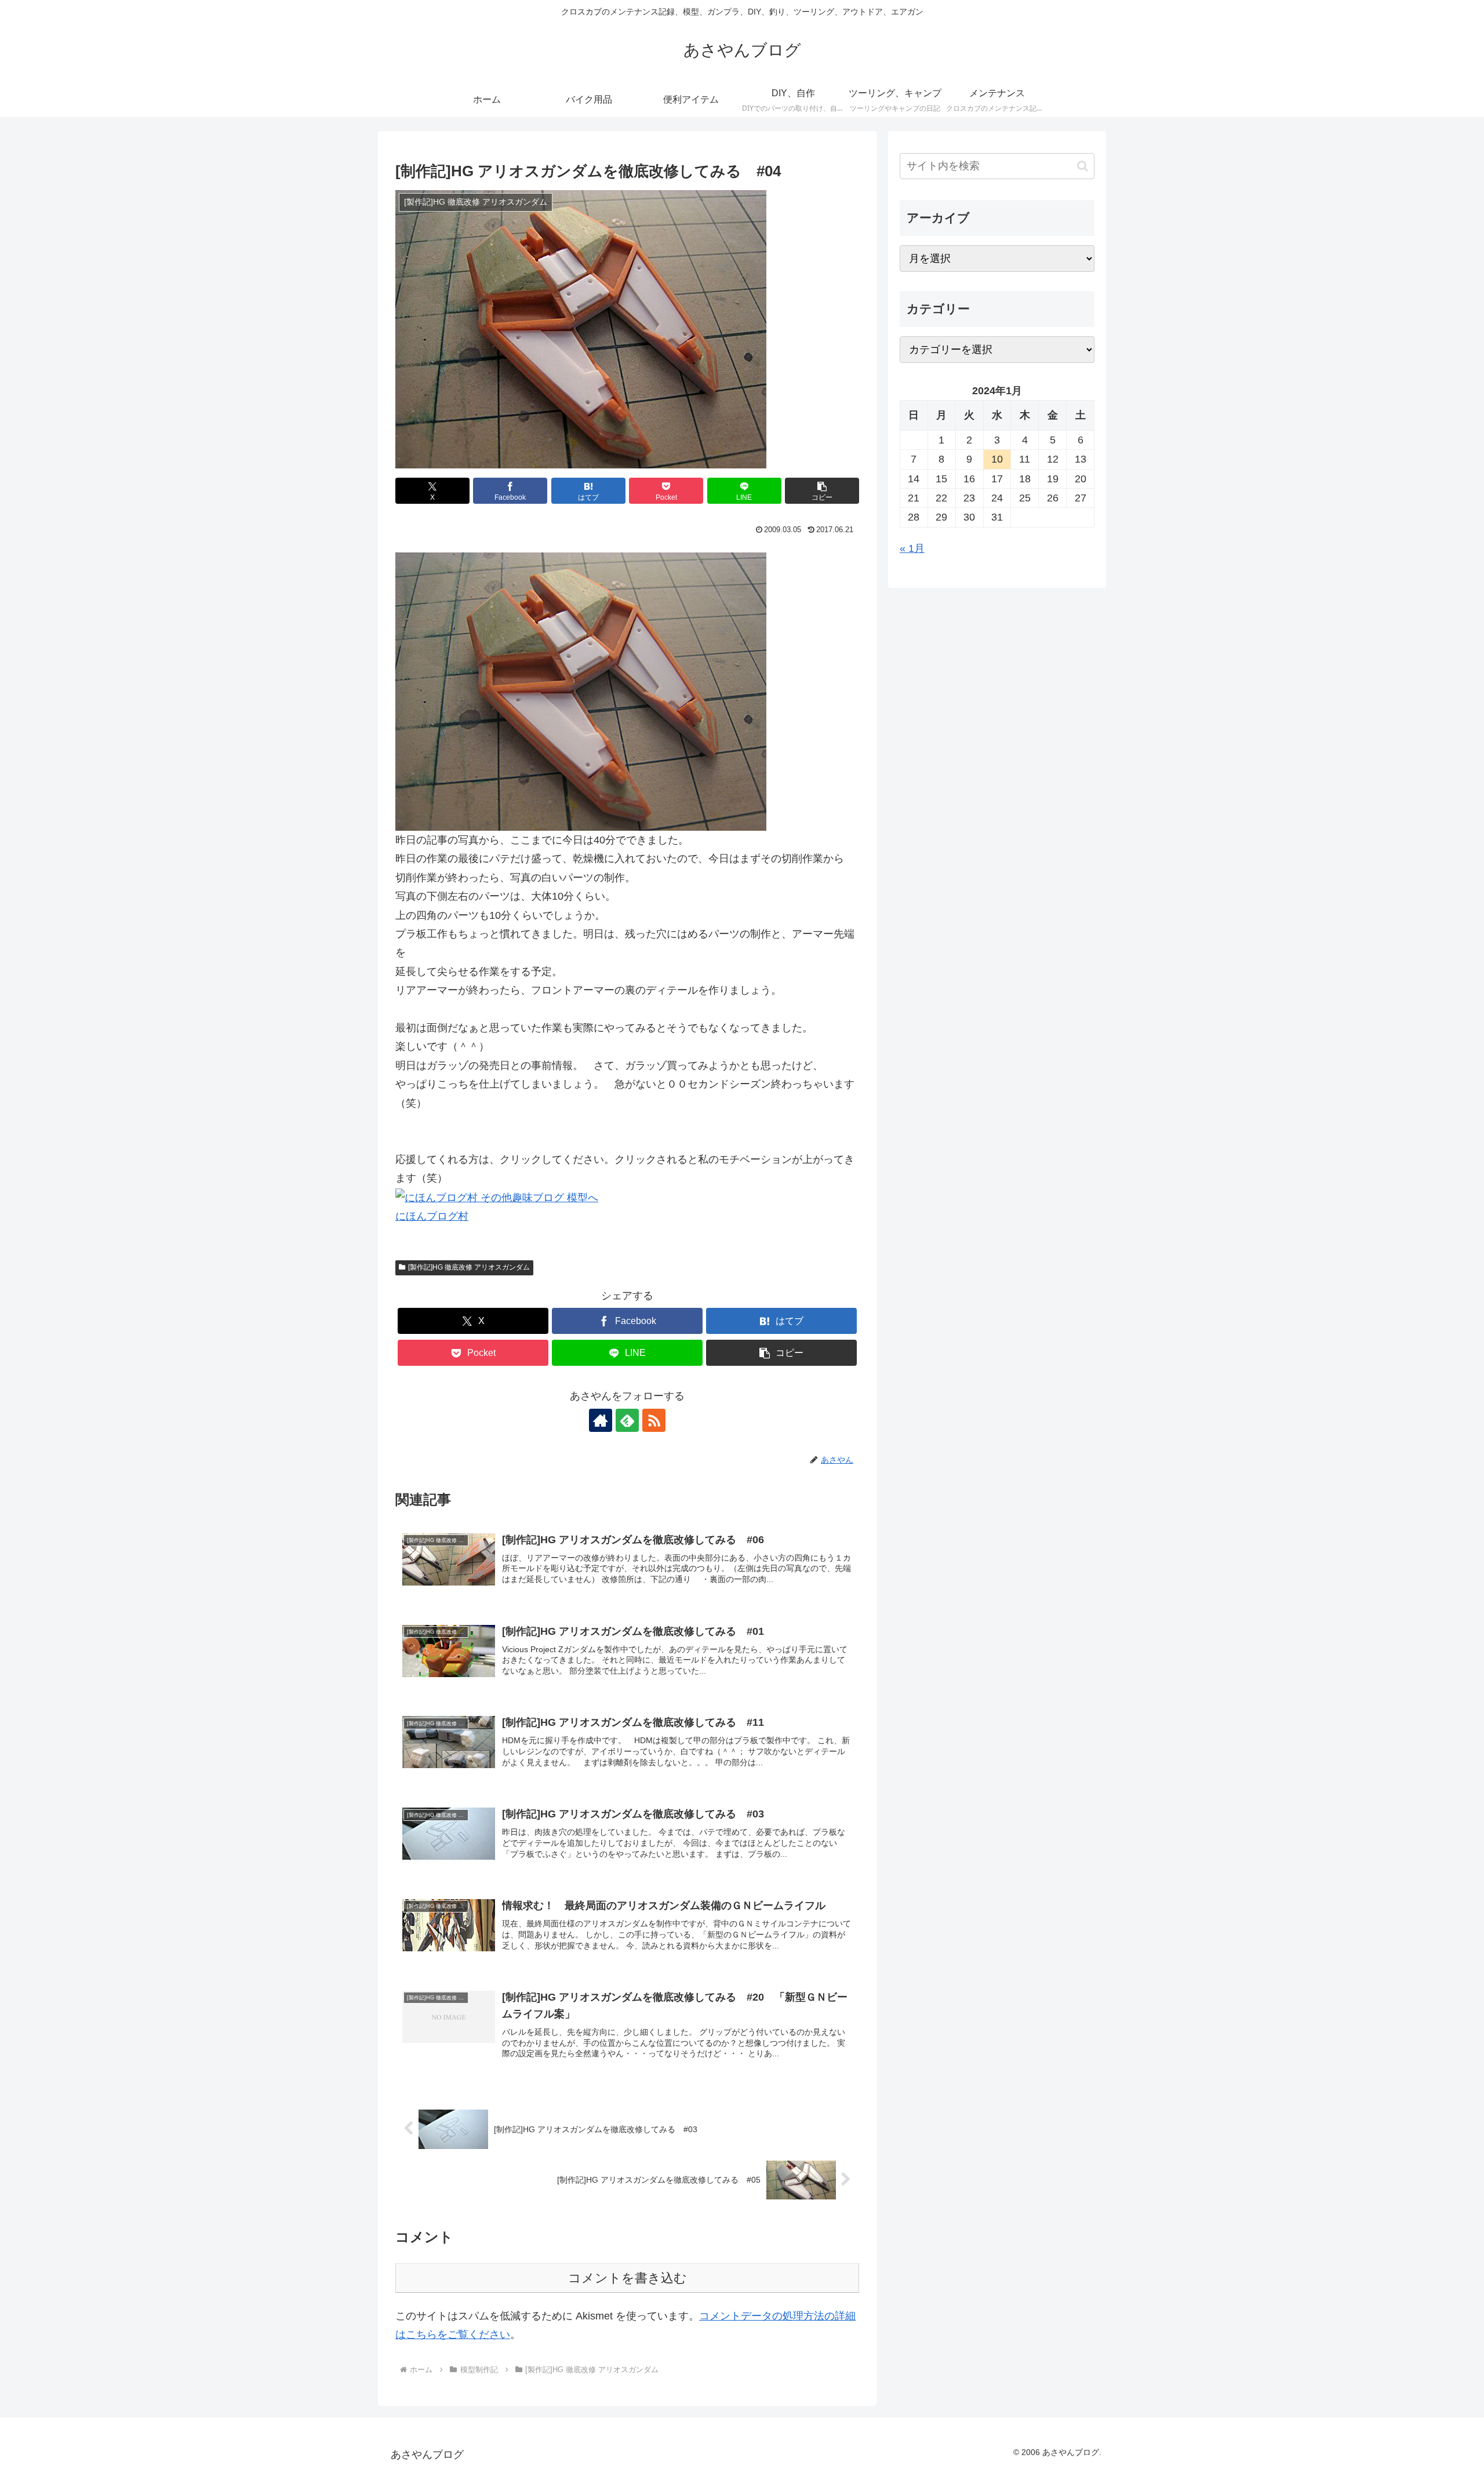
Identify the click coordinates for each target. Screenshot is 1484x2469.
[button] (822, 491)
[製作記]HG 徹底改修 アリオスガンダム (469, 1267)
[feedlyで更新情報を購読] (627, 1420)
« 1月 (912, 548)
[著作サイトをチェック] (601, 1420)
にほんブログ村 (432, 1216)
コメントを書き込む (628, 2278)
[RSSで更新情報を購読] (654, 1420)
